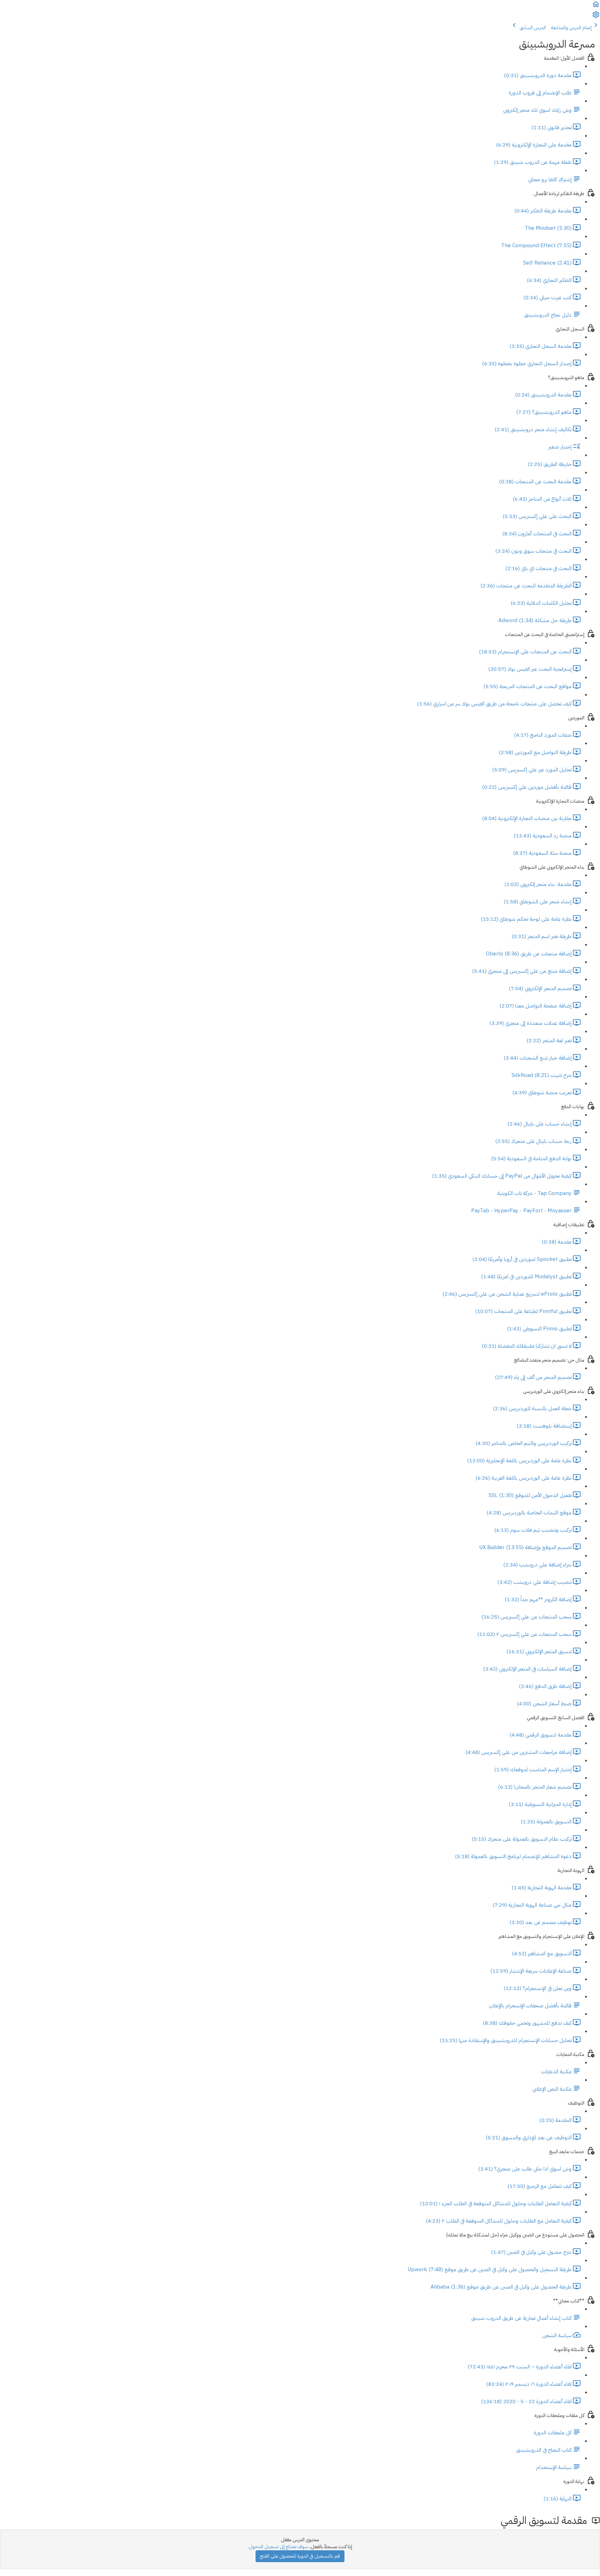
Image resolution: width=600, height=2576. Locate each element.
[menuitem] (596, 17)
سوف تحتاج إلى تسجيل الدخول (279, 2547)
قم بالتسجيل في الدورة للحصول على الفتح (300, 2556)
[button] (596, 7)
